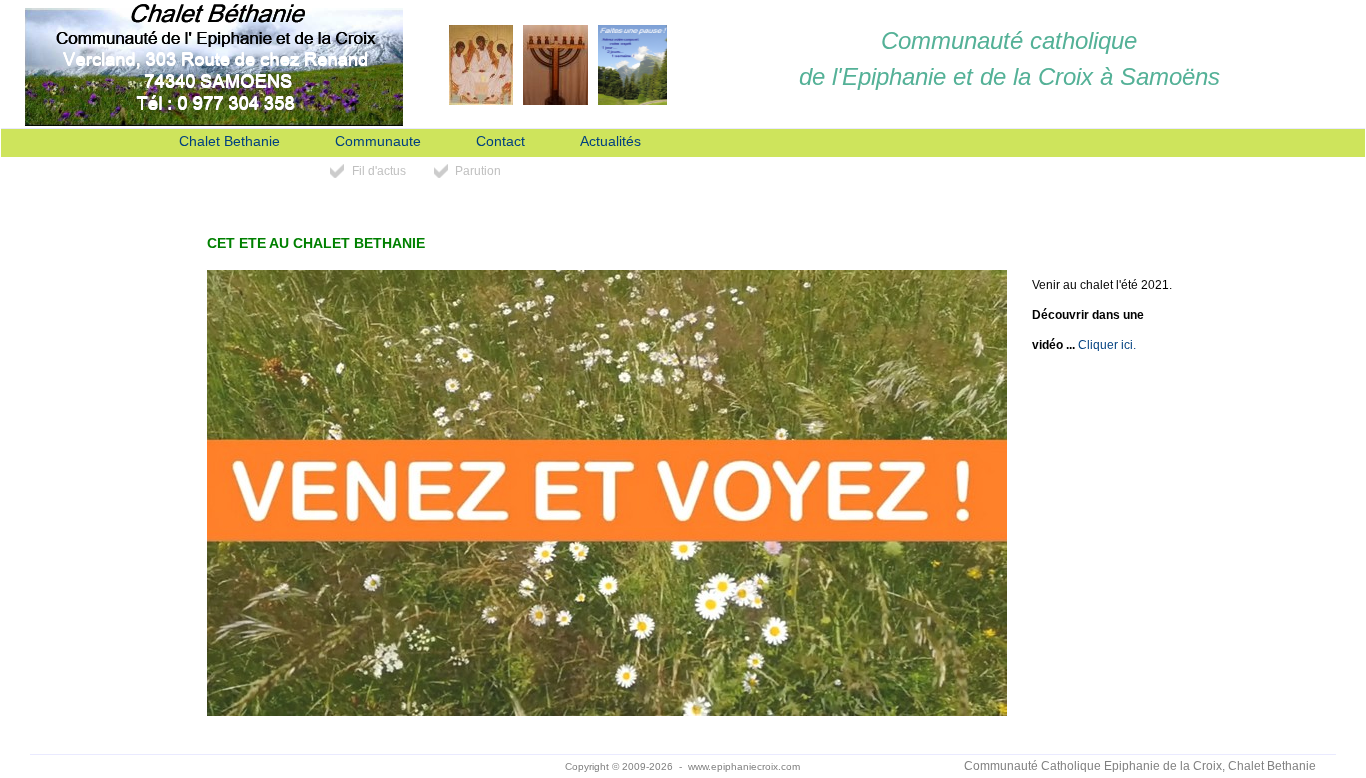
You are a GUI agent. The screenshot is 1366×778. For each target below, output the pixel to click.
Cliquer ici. (1107, 345)
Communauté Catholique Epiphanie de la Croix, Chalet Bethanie (1140, 766)
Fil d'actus (379, 171)
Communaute (378, 141)
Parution (478, 171)
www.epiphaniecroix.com (744, 766)
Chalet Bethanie (229, 141)
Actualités (610, 141)
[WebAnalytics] (226, 767)
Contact (500, 141)
